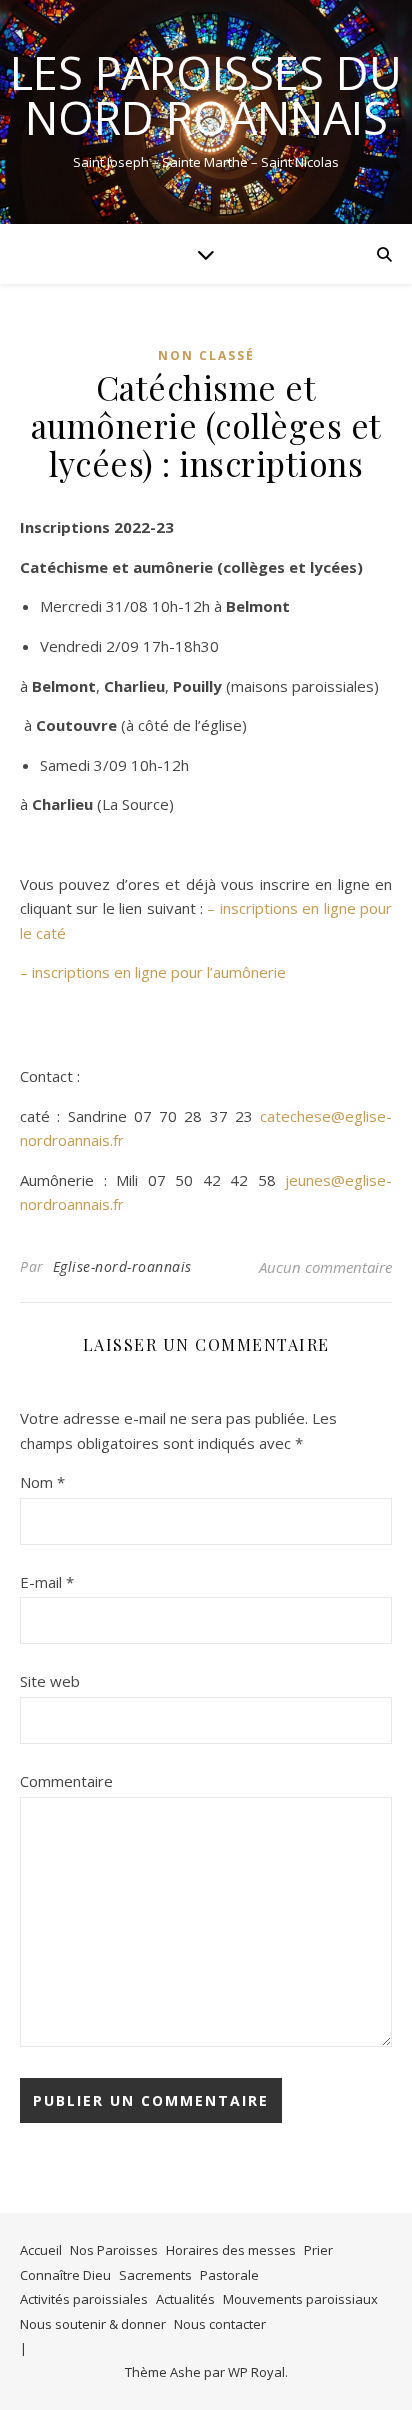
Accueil (41, 2250)
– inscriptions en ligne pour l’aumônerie (153, 972)
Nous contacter (220, 2324)
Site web (50, 1681)
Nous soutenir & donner (93, 2324)
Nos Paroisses (114, 2250)
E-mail (47, 1582)
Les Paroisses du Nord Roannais (206, 95)
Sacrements (155, 2275)
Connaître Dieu (65, 2275)
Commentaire (66, 1781)
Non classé (206, 355)
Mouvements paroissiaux (300, 2299)
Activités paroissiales (84, 2299)
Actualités (185, 2299)
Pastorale (229, 2275)
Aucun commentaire (325, 1267)
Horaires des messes (231, 2250)
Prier (318, 2250)
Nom (42, 1482)
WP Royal (256, 2372)
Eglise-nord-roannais (122, 1266)
